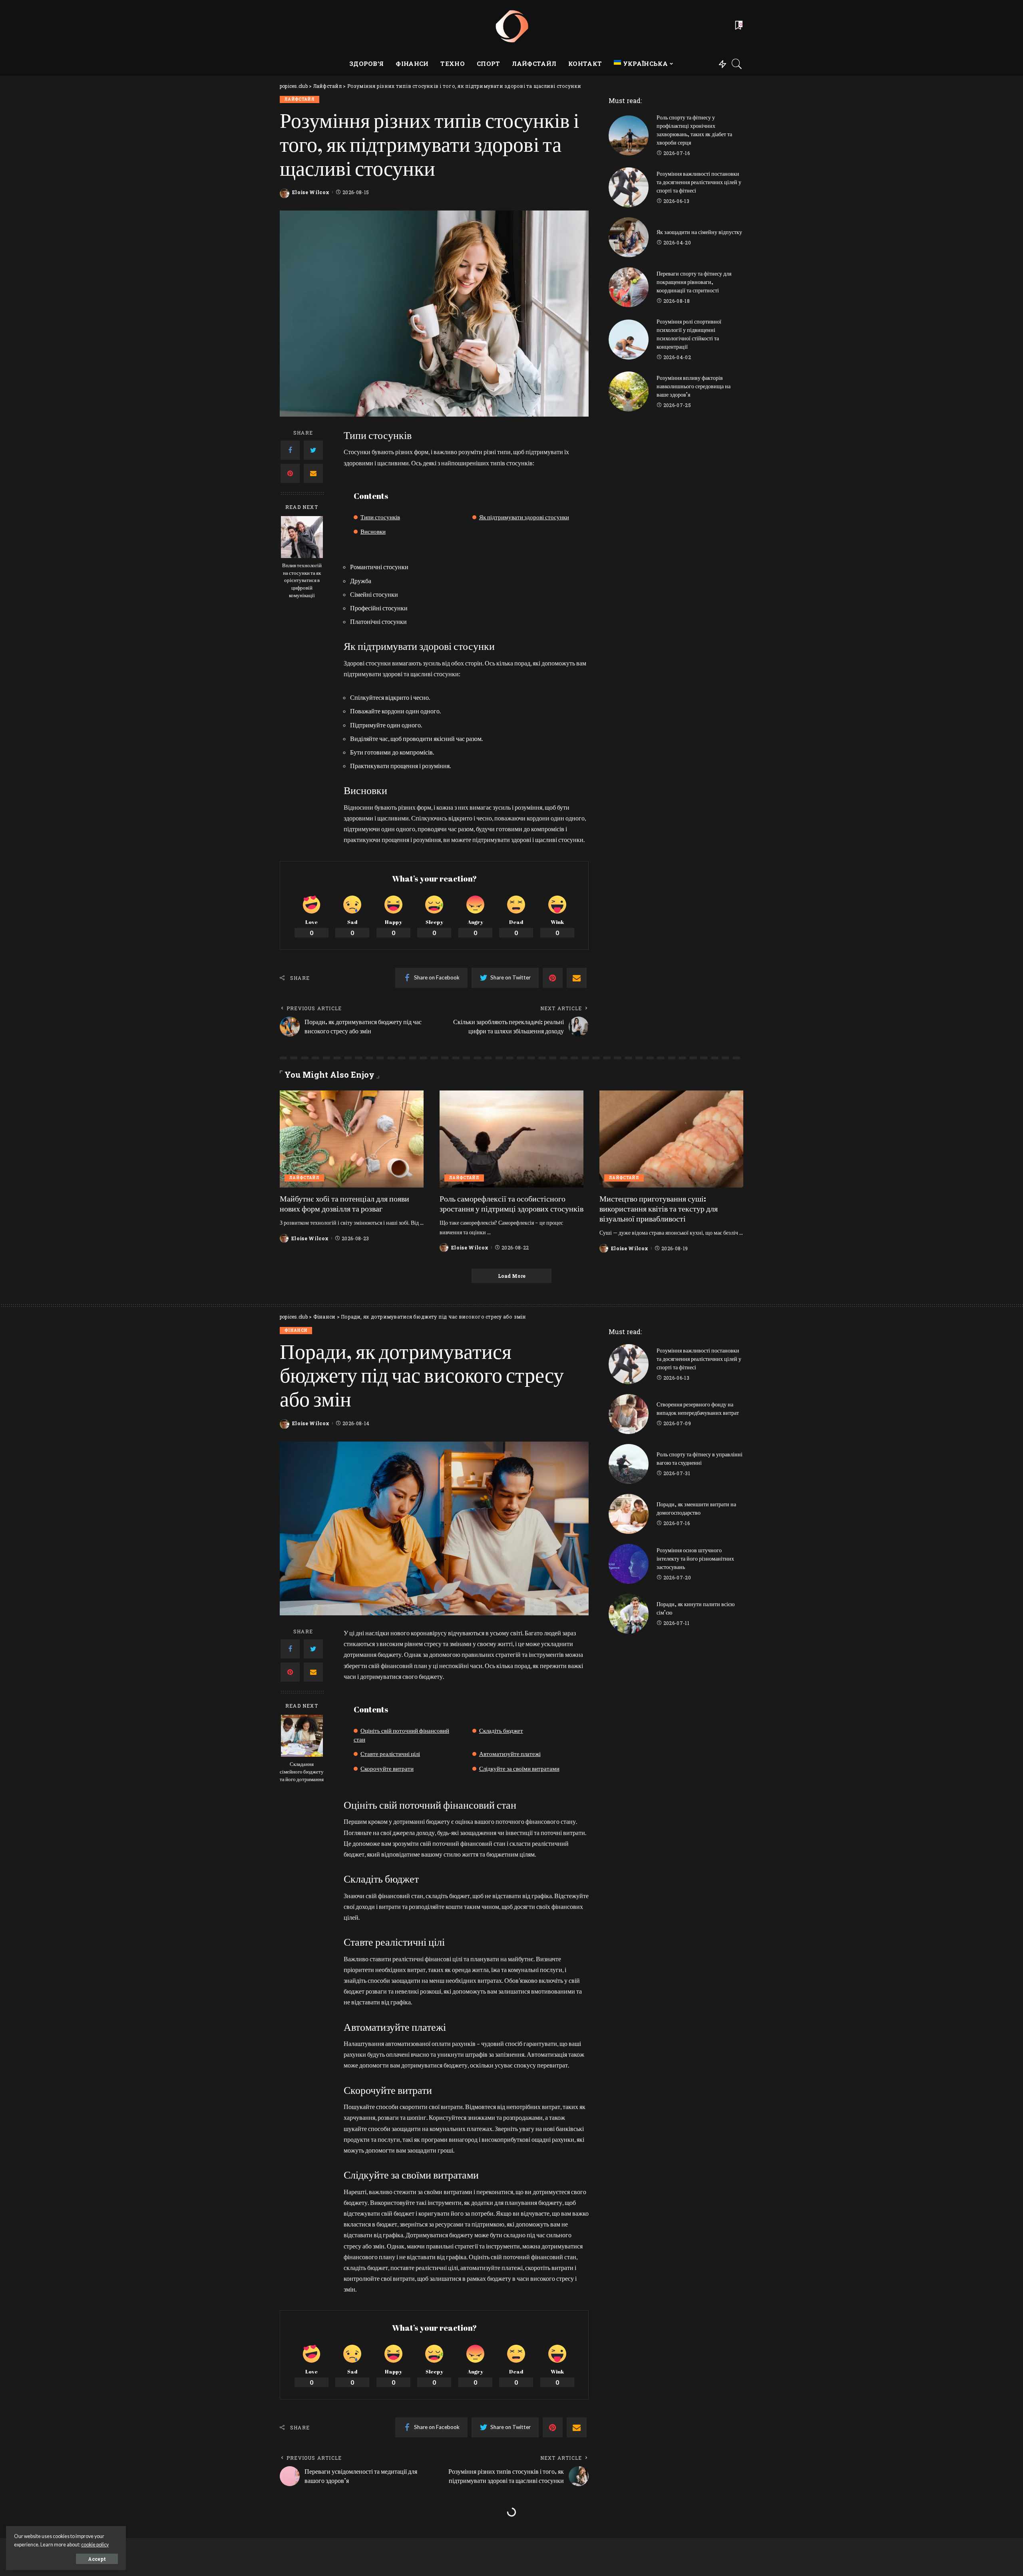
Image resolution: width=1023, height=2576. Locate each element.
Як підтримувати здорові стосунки (524, 517)
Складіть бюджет (501, 1730)
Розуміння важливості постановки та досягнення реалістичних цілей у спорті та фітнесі (699, 182)
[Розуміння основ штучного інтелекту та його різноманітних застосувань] (629, 1564)
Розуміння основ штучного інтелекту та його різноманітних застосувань (695, 1558)
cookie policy (95, 2545)
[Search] (737, 64)
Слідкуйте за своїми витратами (519, 1768)
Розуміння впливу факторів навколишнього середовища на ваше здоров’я (694, 386)
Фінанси (296, 1330)
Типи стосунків (380, 517)
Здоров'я (297, 2533)
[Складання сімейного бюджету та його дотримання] (302, 1736)
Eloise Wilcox (311, 192)
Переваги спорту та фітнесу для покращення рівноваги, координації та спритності (694, 282)
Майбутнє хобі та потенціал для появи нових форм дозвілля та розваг (344, 1204)
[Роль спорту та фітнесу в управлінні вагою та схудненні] (629, 1464)
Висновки (373, 531)
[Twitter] (313, 450)
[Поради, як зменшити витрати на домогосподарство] (629, 1514)
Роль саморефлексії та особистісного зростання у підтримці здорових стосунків (511, 1204)
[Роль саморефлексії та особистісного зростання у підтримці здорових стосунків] (511, 1139)
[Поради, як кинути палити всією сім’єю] (629, 1614)
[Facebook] (290, 450)
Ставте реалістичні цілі (390, 1754)
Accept (97, 2559)
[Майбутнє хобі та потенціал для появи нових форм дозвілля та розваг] (352, 1139)
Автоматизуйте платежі (510, 1754)
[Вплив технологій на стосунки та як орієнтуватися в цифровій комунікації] (302, 537)
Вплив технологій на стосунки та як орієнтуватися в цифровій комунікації (302, 581)
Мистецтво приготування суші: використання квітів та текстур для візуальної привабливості (659, 1209)
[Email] (313, 473)
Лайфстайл (300, 99)
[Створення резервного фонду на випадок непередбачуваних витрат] (629, 1414)
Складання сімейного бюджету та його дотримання (302, 1772)
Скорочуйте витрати (387, 1768)
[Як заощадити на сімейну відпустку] (629, 237)
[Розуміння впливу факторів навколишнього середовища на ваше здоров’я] (629, 391)
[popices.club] (511, 26)
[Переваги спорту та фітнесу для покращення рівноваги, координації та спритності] (629, 287)
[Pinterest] (290, 473)
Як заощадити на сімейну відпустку (699, 232)
